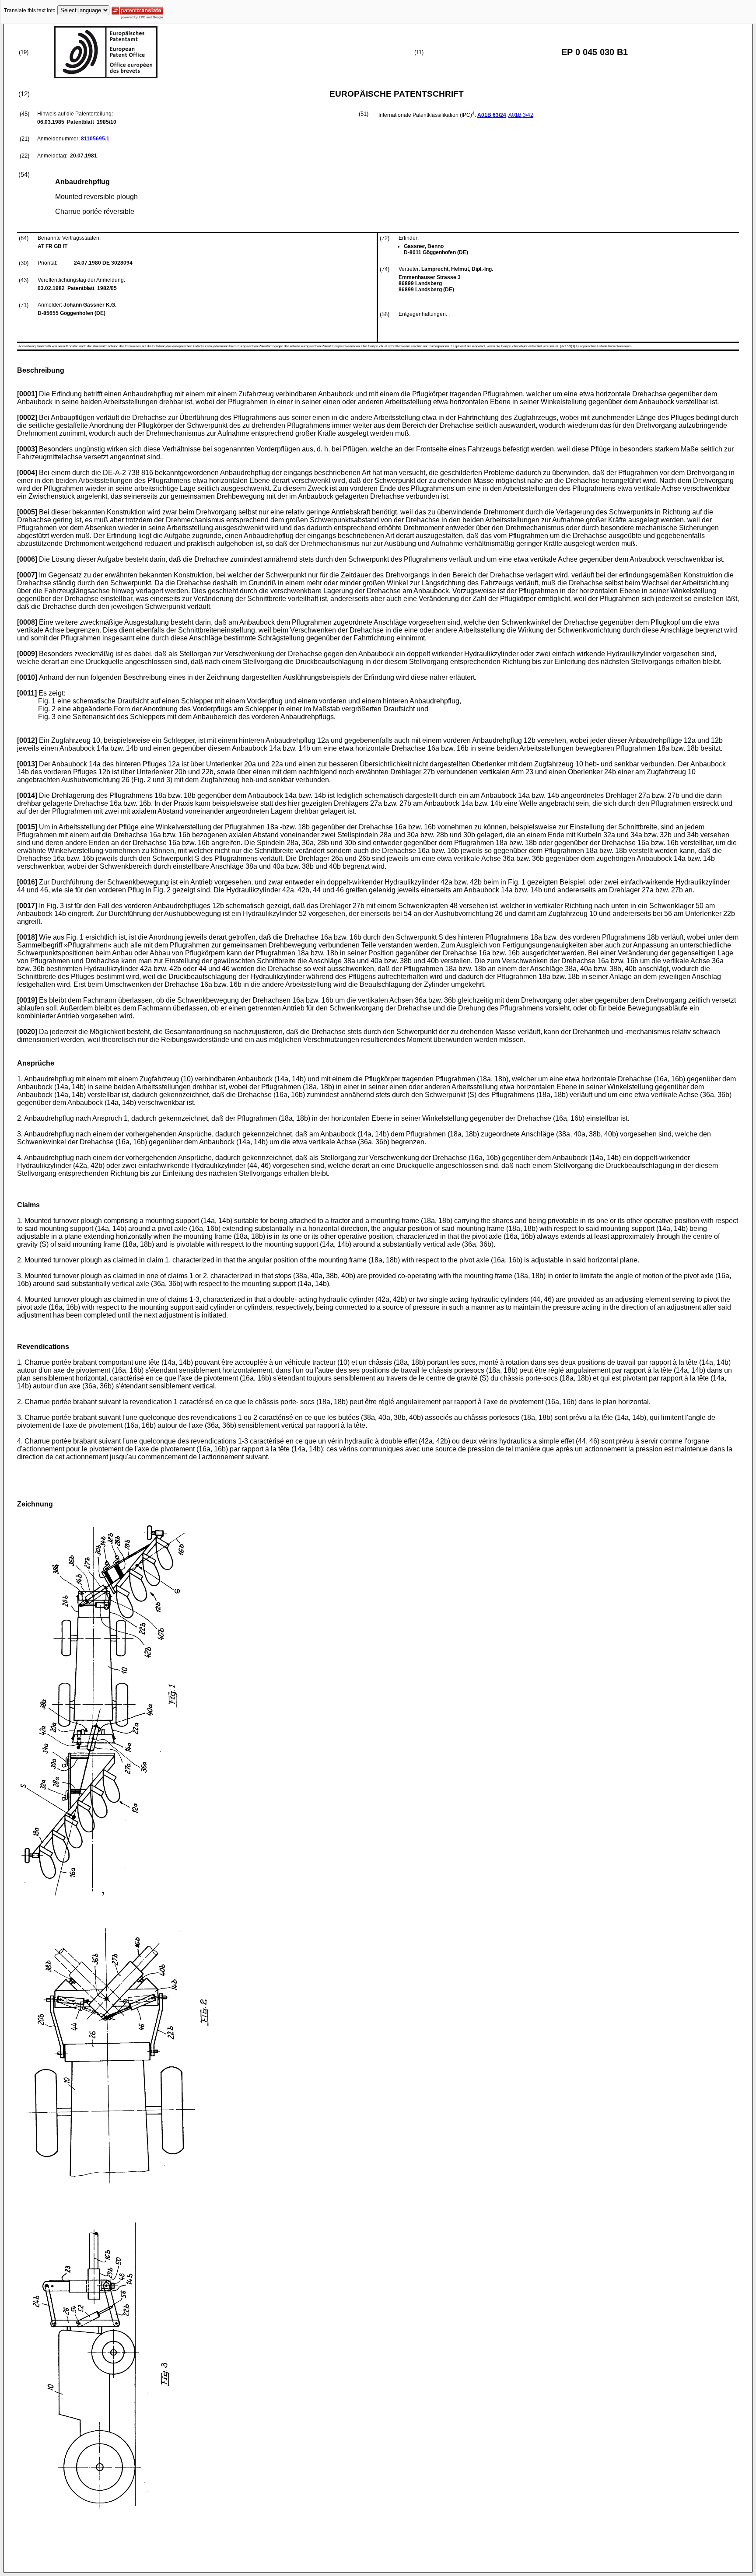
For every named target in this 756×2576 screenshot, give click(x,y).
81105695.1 (95, 139)
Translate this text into (30, 10)
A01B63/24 (492, 115)
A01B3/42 (521, 115)
